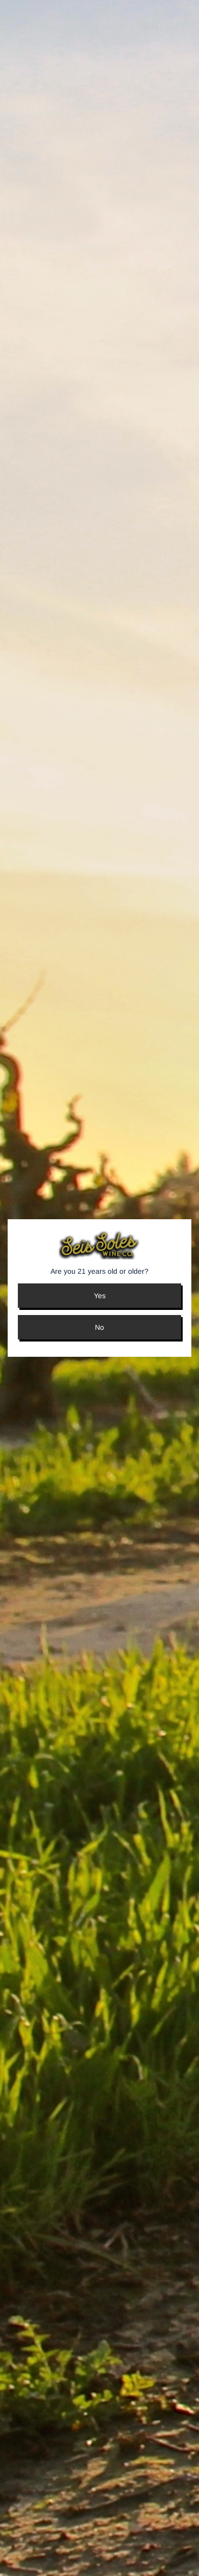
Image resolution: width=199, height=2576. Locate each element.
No (99, 1327)
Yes (100, 1296)
